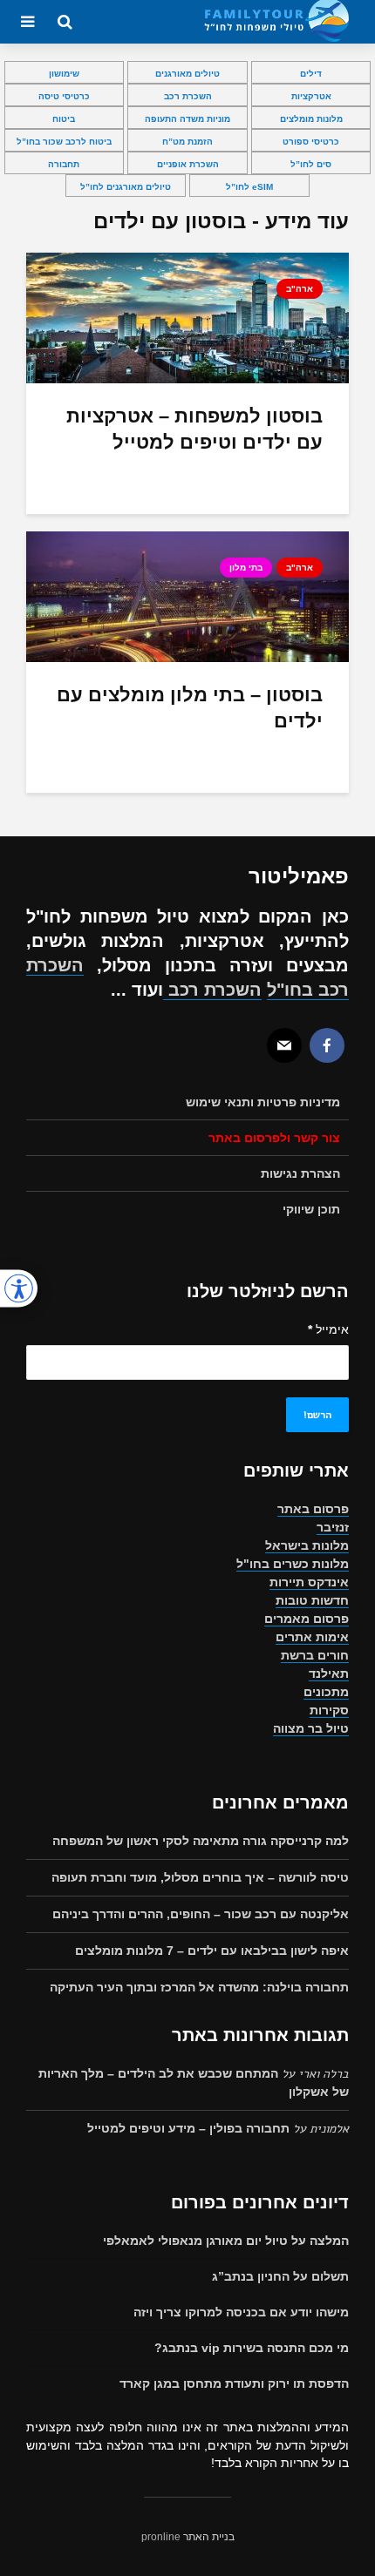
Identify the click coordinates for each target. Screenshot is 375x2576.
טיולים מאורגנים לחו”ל (126, 187)
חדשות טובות (312, 1600)
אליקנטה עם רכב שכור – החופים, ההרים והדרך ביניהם (201, 1914)
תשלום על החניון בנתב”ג (280, 2276)
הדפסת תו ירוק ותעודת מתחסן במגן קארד (234, 2383)
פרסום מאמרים (307, 1619)
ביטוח (64, 119)
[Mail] (284, 1045)
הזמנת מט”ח (187, 142)
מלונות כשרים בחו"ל (293, 1564)
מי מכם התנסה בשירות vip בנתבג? (252, 2348)
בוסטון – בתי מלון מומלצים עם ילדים (190, 708)
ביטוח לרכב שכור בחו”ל (64, 142)
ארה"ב (300, 289)
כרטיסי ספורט (311, 142)
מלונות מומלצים (311, 119)
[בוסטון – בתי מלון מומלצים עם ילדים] (187, 595)
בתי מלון (246, 568)
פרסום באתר (313, 1509)
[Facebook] (327, 1045)
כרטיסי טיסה (64, 96)
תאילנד (329, 1673)
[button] (19, 1288)
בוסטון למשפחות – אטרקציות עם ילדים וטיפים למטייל (194, 429)
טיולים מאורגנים (187, 74)
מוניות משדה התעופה (187, 119)
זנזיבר (333, 1527)
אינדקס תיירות (309, 1582)
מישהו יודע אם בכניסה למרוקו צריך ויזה (241, 2312)
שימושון (64, 74)
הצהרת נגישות (300, 1173)
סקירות (329, 1710)
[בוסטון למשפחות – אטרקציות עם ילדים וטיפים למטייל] (187, 317)
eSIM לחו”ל (249, 187)
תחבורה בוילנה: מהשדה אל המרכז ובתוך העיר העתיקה (199, 1987)
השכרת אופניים (188, 164)
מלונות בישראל (307, 1545)
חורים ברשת (315, 1655)
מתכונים (326, 1692)
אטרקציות (311, 96)
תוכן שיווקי (311, 1209)
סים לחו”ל (311, 164)
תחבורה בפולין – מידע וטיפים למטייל (188, 2128)
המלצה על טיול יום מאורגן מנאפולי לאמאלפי (226, 2241)
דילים (311, 74)
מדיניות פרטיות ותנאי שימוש (263, 1102)
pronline (161, 2537)
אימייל (328, 1329)
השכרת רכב (188, 96)
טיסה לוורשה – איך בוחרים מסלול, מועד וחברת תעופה (200, 1877)
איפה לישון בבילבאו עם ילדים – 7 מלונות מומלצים (212, 1951)
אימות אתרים (312, 1637)
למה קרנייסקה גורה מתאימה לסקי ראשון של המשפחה (201, 1841)
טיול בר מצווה (311, 1728)
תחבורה (64, 164)
